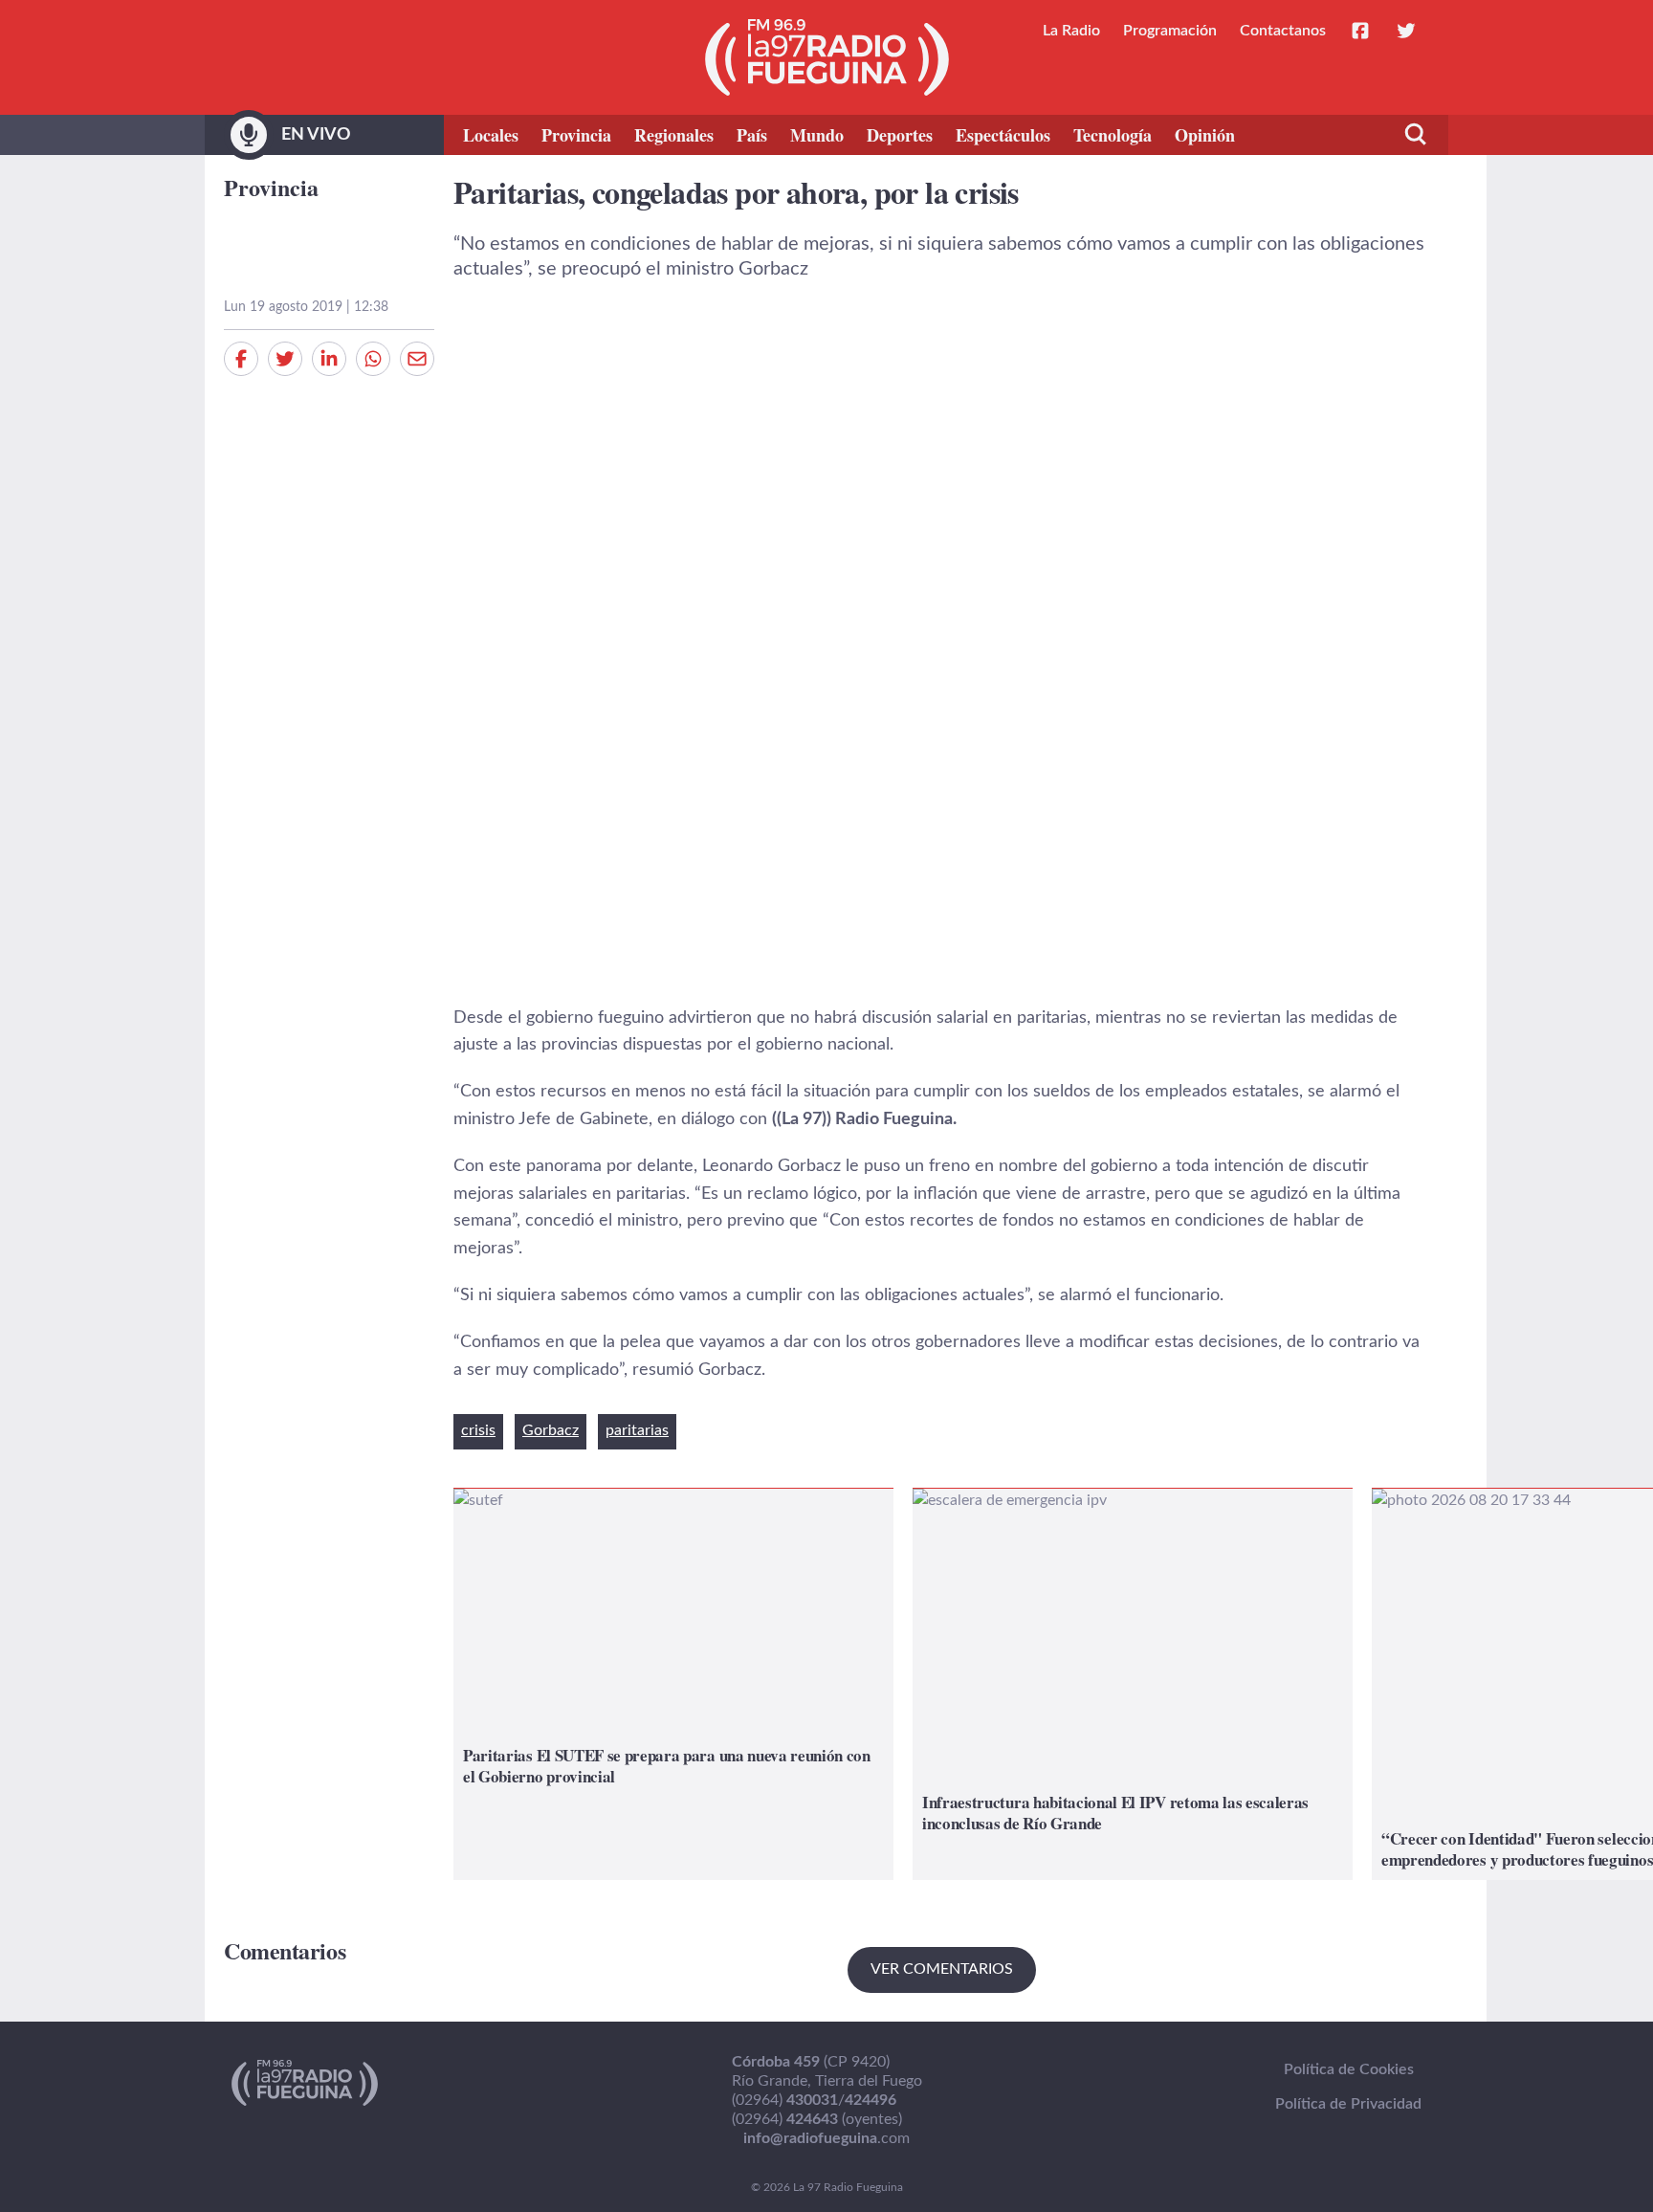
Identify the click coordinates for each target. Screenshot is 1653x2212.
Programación (1170, 31)
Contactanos (1283, 31)
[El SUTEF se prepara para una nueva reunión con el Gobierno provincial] (673, 1684)
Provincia (576, 135)
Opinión (1205, 135)
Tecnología (1113, 135)
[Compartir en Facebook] (241, 359)
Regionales (674, 135)
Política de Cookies (1349, 2069)
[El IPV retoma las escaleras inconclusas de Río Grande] (1133, 1684)
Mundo (817, 135)
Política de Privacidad (1348, 2104)
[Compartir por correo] (417, 359)
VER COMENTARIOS (942, 1969)
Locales (491, 135)
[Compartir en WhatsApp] (373, 359)
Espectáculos (1003, 135)
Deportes (900, 135)
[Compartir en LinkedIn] (329, 359)
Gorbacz (551, 1430)
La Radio (1071, 31)
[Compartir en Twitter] (285, 359)
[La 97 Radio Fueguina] (827, 57)
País (752, 135)
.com (826, 2138)
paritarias (637, 1430)
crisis (478, 1430)
